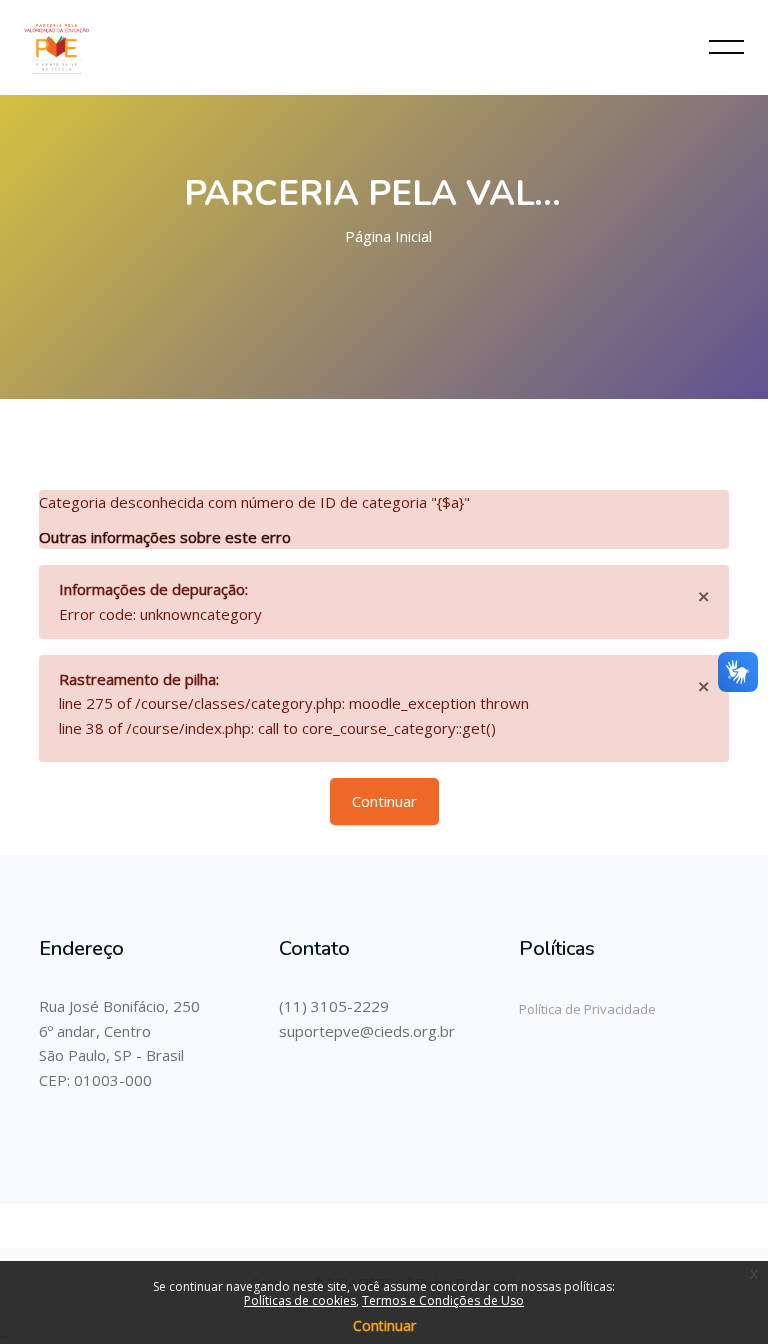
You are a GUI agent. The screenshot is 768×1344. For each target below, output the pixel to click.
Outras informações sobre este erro (165, 537)
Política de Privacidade (587, 1009)
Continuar (384, 801)
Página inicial (388, 236)
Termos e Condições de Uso (443, 1300)
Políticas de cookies (300, 1300)
